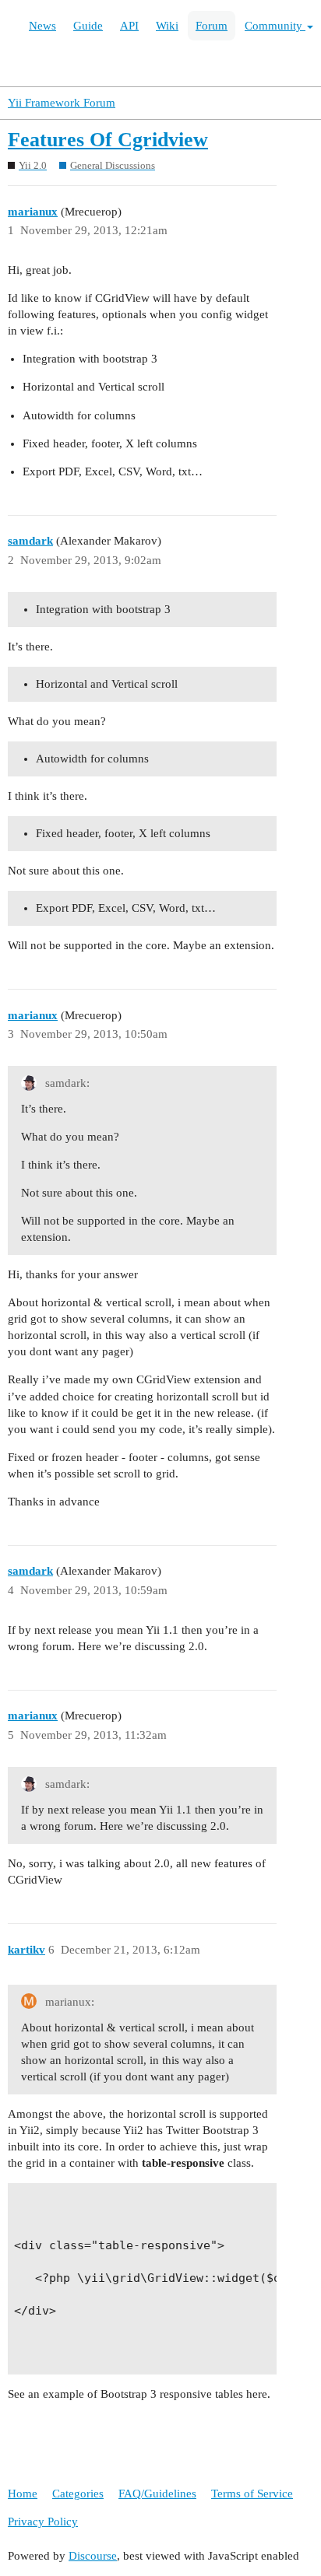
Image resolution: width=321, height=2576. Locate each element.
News (42, 26)
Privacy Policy (43, 2522)
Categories (78, 2494)
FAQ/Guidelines (157, 2494)
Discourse (93, 2556)
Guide (88, 26)
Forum (212, 26)
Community (275, 26)
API (129, 26)
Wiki (167, 26)
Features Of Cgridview (108, 140)
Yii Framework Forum (62, 103)
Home (23, 2494)
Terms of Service (252, 2494)
